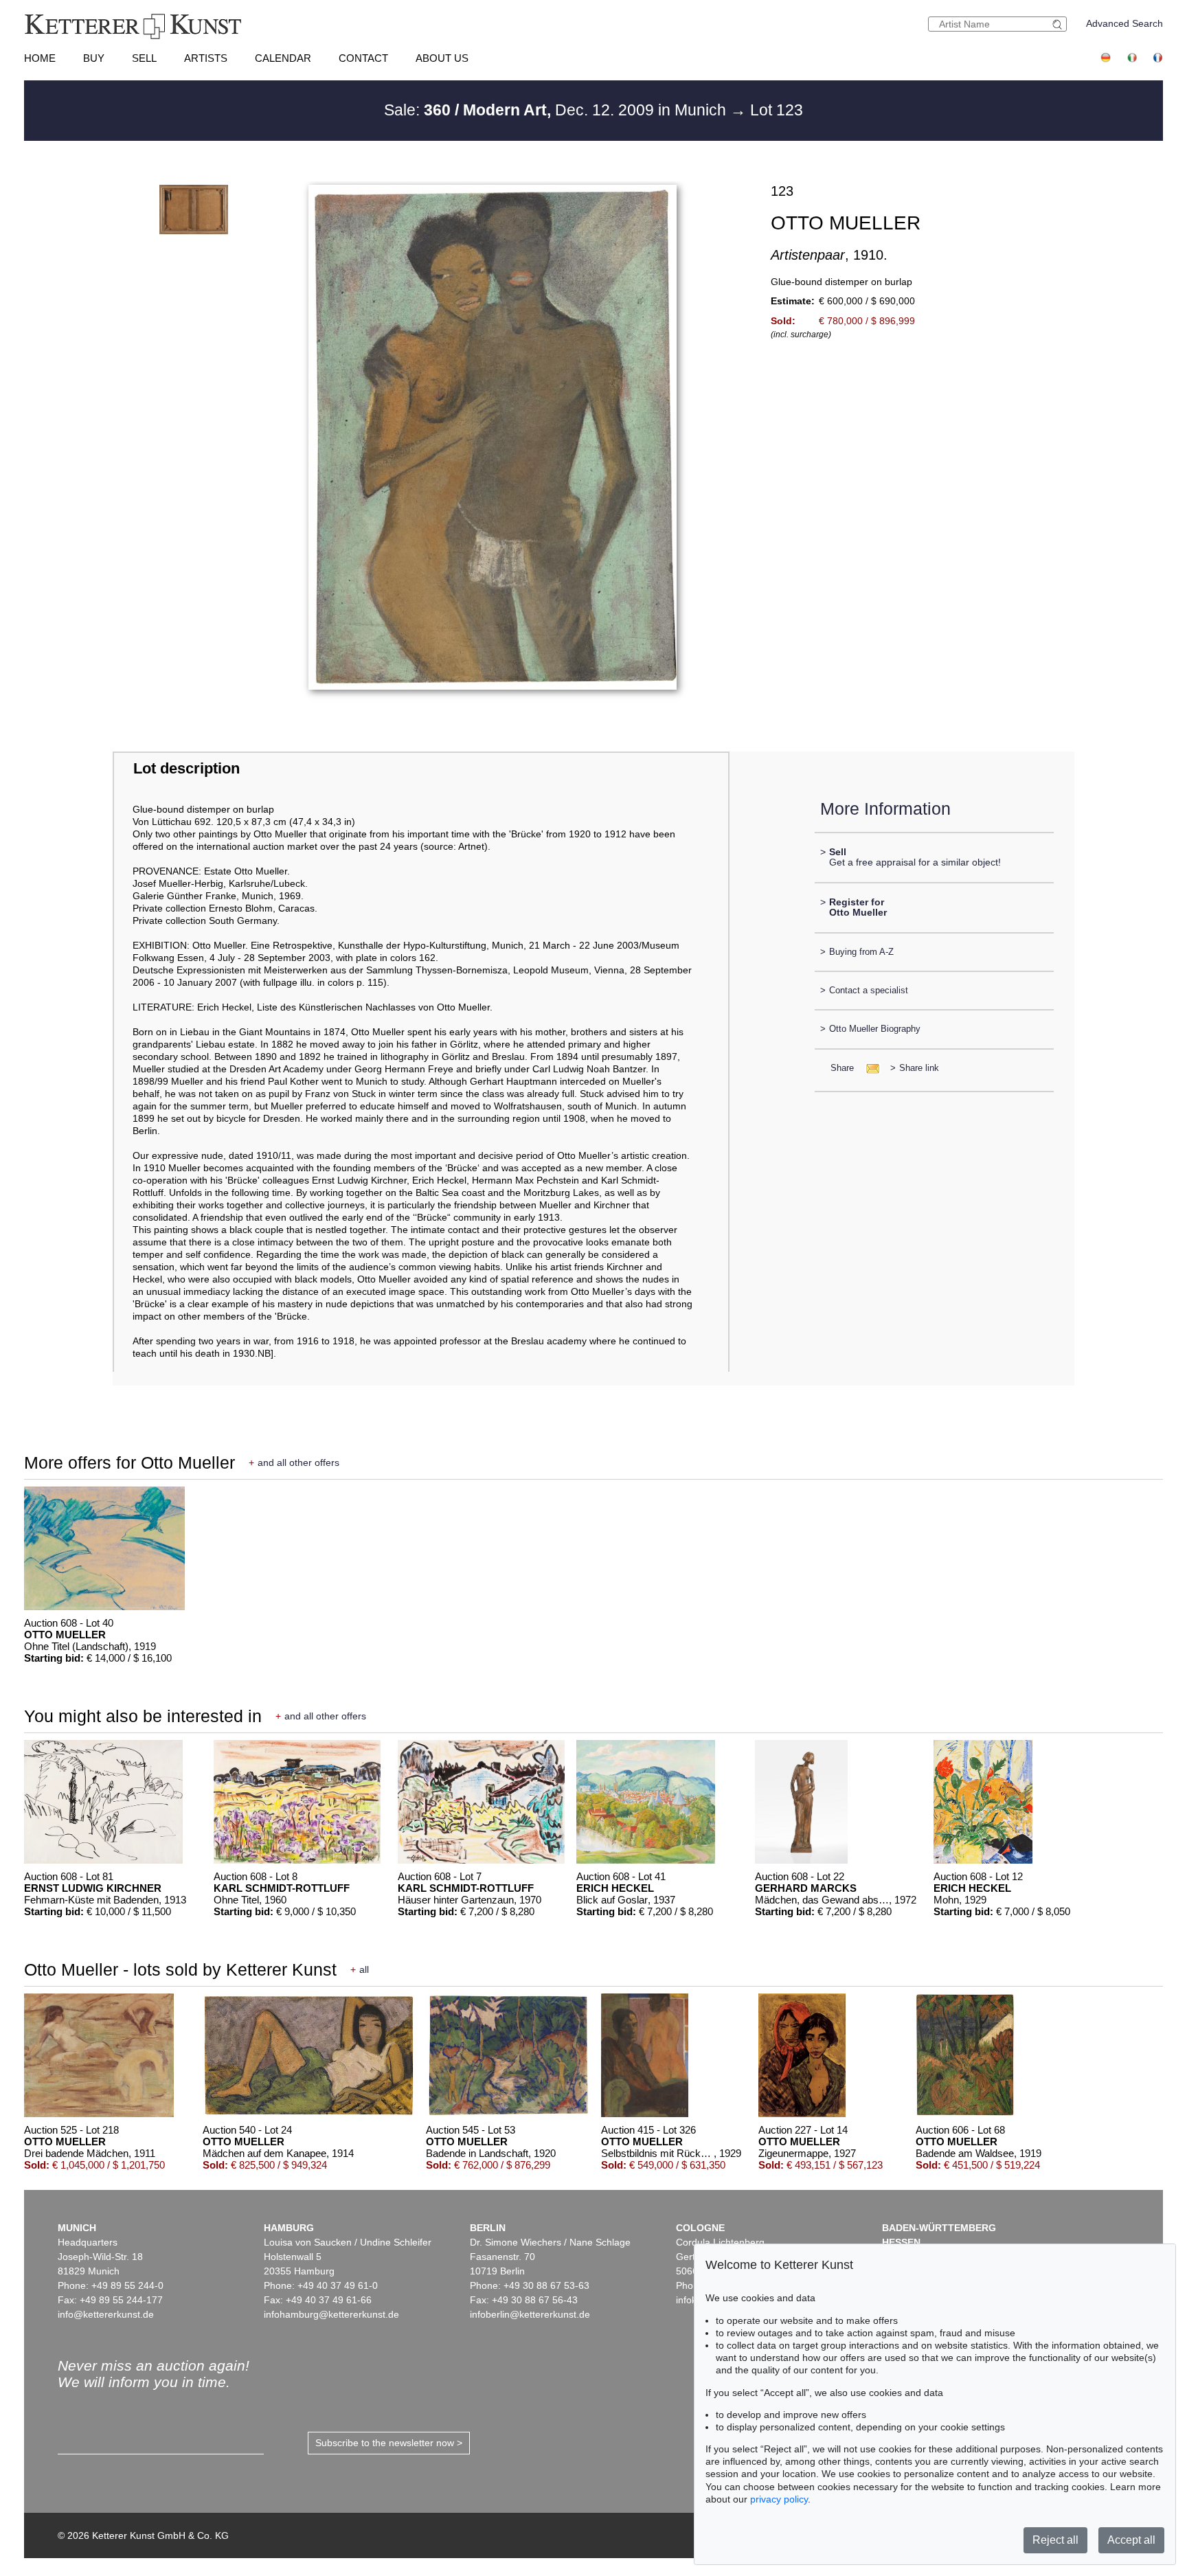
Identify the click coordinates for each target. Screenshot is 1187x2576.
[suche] (1059, 24)
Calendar (283, 58)
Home (40, 58)
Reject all (1055, 2540)
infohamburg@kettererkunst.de (331, 2314)
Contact (363, 58)
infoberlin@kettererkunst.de (530, 2314)
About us (442, 58)
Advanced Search (1124, 23)
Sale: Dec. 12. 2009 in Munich (557, 110)
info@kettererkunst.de (106, 2314)
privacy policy (779, 2499)
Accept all (1131, 2540)
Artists (206, 58)
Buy (94, 58)
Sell (144, 58)
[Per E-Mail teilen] (869, 1068)
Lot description (186, 768)
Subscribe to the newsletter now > (389, 2443)
